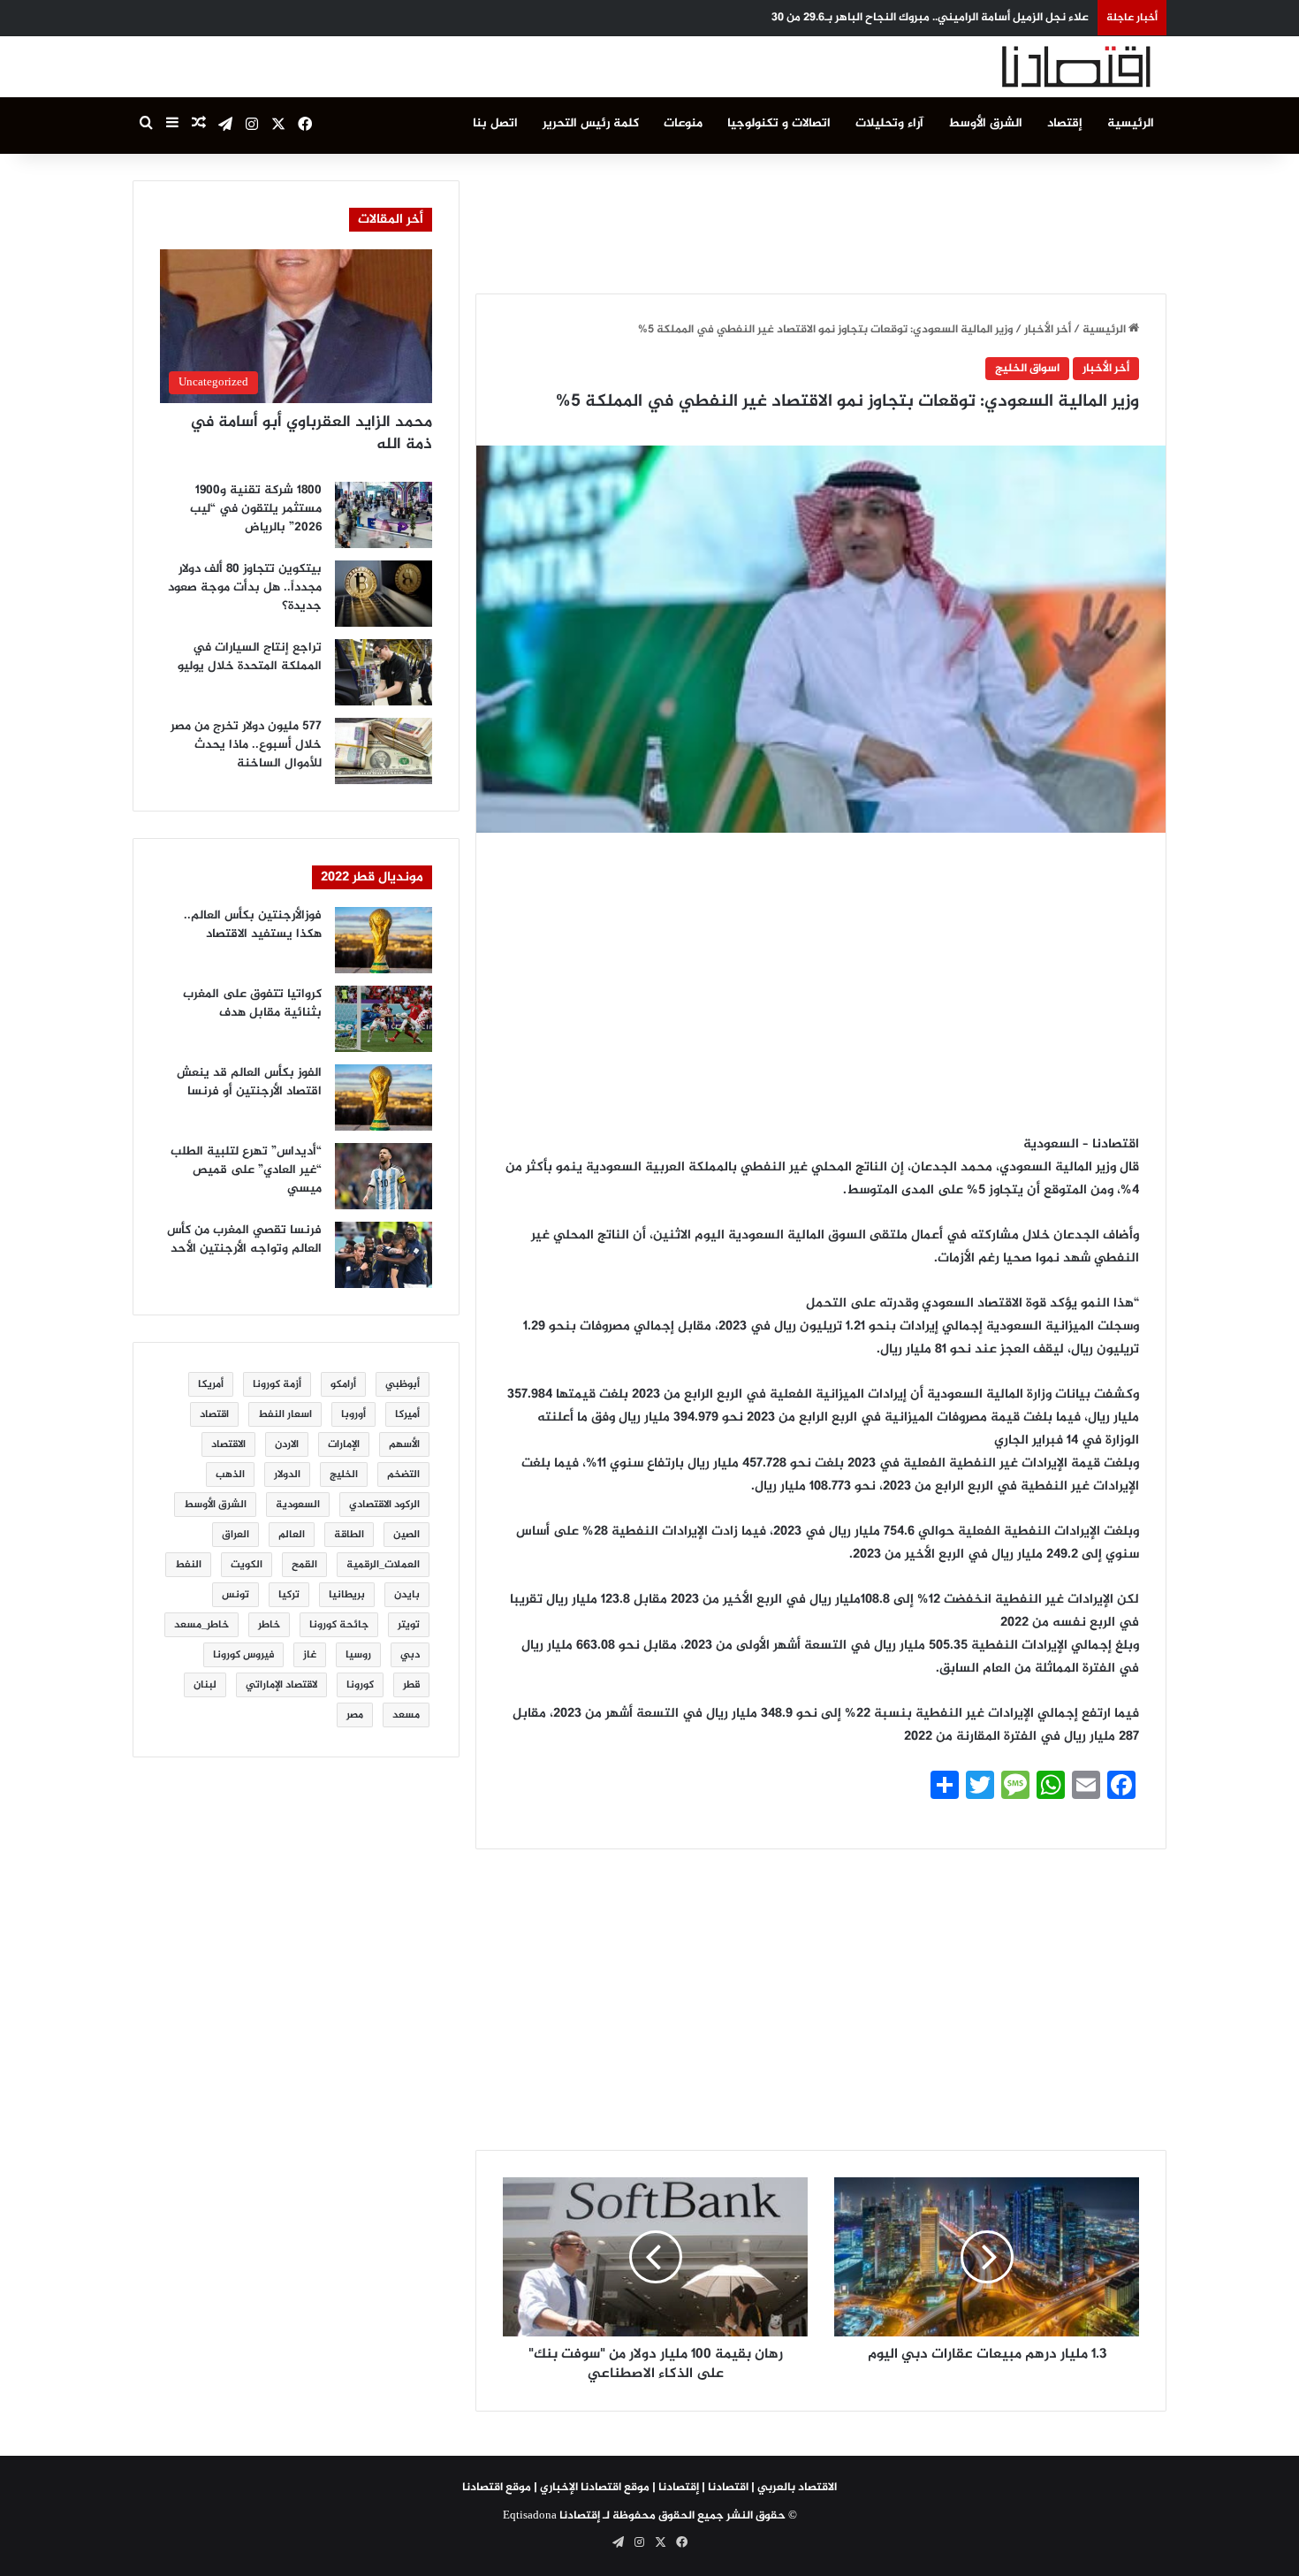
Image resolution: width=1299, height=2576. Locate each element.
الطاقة (349, 1535)
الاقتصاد (228, 1444)
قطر (411, 1685)
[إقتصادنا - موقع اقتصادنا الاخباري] (1034, 67)
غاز (310, 1655)
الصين (406, 1535)
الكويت (247, 1565)
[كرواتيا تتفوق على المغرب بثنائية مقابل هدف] (384, 1019)
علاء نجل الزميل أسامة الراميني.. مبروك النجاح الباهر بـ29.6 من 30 (930, 18)
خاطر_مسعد (201, 1625)
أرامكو (343, 1384)
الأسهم (404, 1444)
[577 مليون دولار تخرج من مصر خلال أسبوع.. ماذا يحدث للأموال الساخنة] (384, 751)
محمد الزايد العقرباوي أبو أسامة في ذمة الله (311, 434)
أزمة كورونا (277, 1384)
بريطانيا (347, 1595)
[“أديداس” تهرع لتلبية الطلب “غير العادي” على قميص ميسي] (384, 1176)
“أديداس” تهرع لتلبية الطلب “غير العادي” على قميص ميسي (246, 1170)
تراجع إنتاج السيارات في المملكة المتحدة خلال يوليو (250, 657)
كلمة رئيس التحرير (591, 123)
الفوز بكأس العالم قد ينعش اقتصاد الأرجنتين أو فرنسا (249, 1082)
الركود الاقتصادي (384, 1505)
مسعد (406, 1715)
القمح (304, 1565)
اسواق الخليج (1027, 369)
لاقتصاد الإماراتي (281, 1685)
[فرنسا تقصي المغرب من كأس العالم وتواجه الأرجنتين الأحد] (384, 1255)
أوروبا (353, 1414)
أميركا (407, 1414)
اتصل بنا (495, 123)
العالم (292, 1535)
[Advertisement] (821, 220)
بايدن (407, 1595)
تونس (235, 1595)
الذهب (230, 1475)
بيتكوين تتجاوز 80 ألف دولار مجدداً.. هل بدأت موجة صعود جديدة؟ (245, 587)
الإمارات (344, 1444)
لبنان (205, 1685)
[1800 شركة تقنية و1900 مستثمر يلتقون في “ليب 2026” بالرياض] (384, 515)
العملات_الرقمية (383, 1565)
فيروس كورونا (243, 1655)
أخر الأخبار (1048, 330)
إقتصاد (1065, 123)
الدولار (287, 1475)
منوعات (683, 123)
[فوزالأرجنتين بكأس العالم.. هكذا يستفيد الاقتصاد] (384, 940)
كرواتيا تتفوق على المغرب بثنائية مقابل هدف (252, 1003)
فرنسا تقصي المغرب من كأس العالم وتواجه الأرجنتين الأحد (244, 1239)
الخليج (344, 1475)
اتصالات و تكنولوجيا (779, 123)
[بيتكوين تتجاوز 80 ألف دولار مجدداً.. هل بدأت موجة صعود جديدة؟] (384, 594)
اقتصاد (214, 1414)
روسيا (358, 1655)
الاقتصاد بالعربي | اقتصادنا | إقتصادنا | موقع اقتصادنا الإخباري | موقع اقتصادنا (649, 2488)
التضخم (403, 1475)
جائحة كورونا (339, 1625)
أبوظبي (403, 1384)
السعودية (298, 1505)
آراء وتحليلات (889, 123)
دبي (410, 1655)
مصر (355, 1715)
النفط (188, 1565)
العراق (235, 1535)
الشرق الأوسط (985, 123)
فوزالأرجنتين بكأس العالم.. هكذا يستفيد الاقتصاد (253, 925)
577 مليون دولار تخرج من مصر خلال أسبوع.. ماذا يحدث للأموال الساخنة (246, 745)
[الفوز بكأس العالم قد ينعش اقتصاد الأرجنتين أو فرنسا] (384, 1097)
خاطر (269, 1625)
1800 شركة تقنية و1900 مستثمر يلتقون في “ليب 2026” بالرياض (256, 509)
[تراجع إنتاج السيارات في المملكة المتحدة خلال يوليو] (384, 672)
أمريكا (211, 1384)
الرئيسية (1131, 123)
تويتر (409, 1625)
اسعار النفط (285, 1414)
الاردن (287, 1444)
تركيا (289, 1595)
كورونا (360, 1685)
